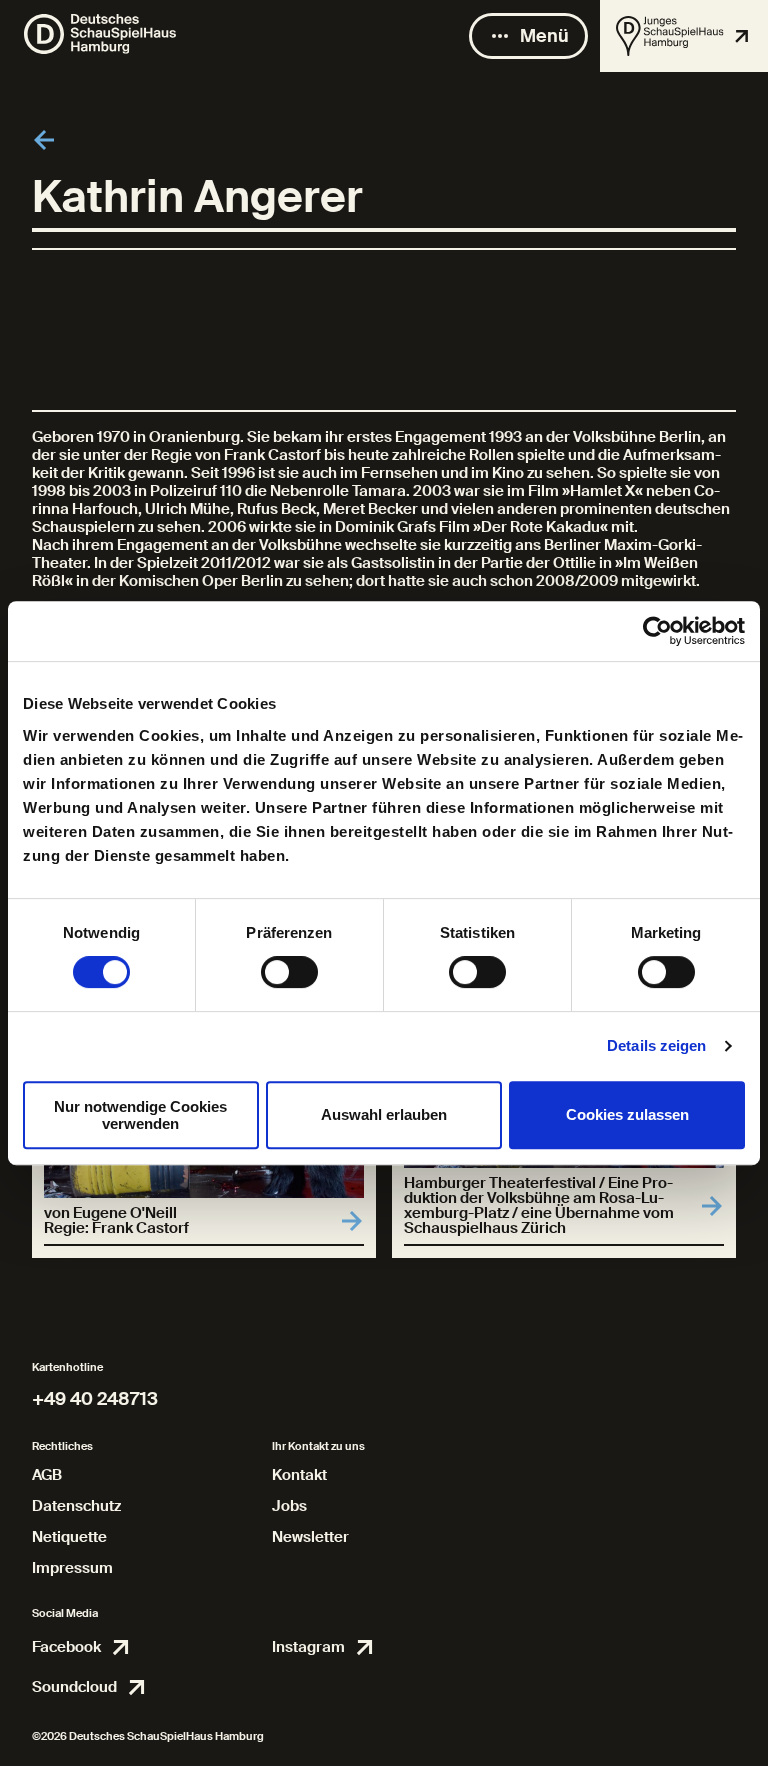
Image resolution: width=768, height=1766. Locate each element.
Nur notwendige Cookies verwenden (140, 1115)
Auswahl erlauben (384, 1114)
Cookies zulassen (627, 1114)
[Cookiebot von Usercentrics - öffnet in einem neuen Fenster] (657, 631)
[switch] (289, 972)
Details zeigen (656, 1045)
